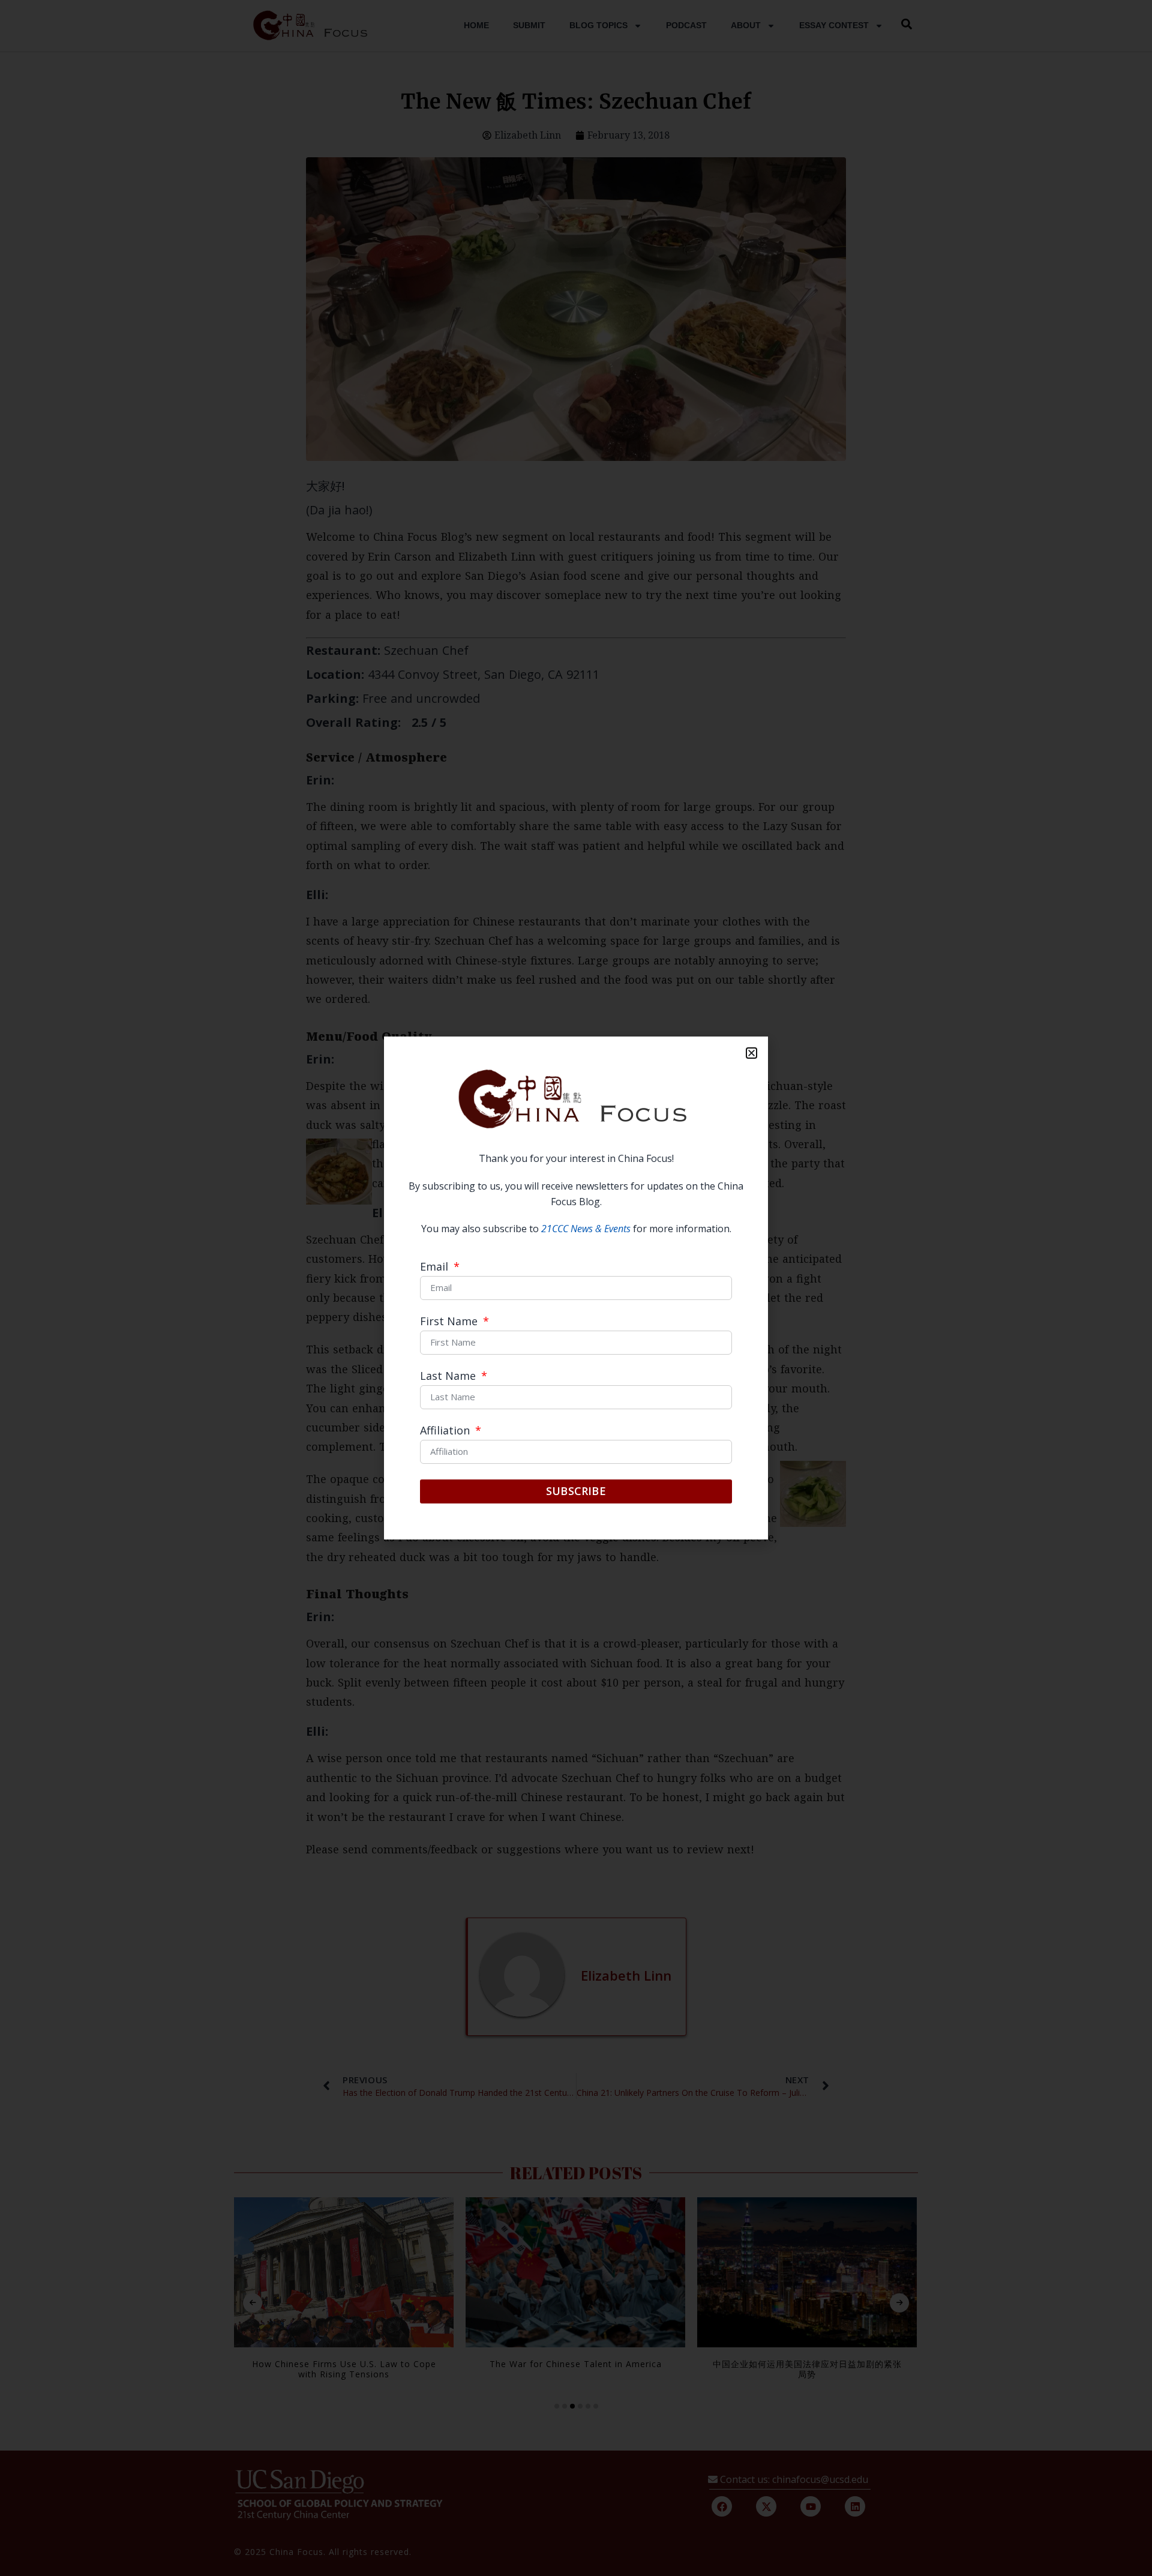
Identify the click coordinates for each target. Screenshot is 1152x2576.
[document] (576, 1288)
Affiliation (446, 1431)
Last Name (449, 1377)
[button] (751, 1053)
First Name (450, 1322)
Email (436, 1267)
